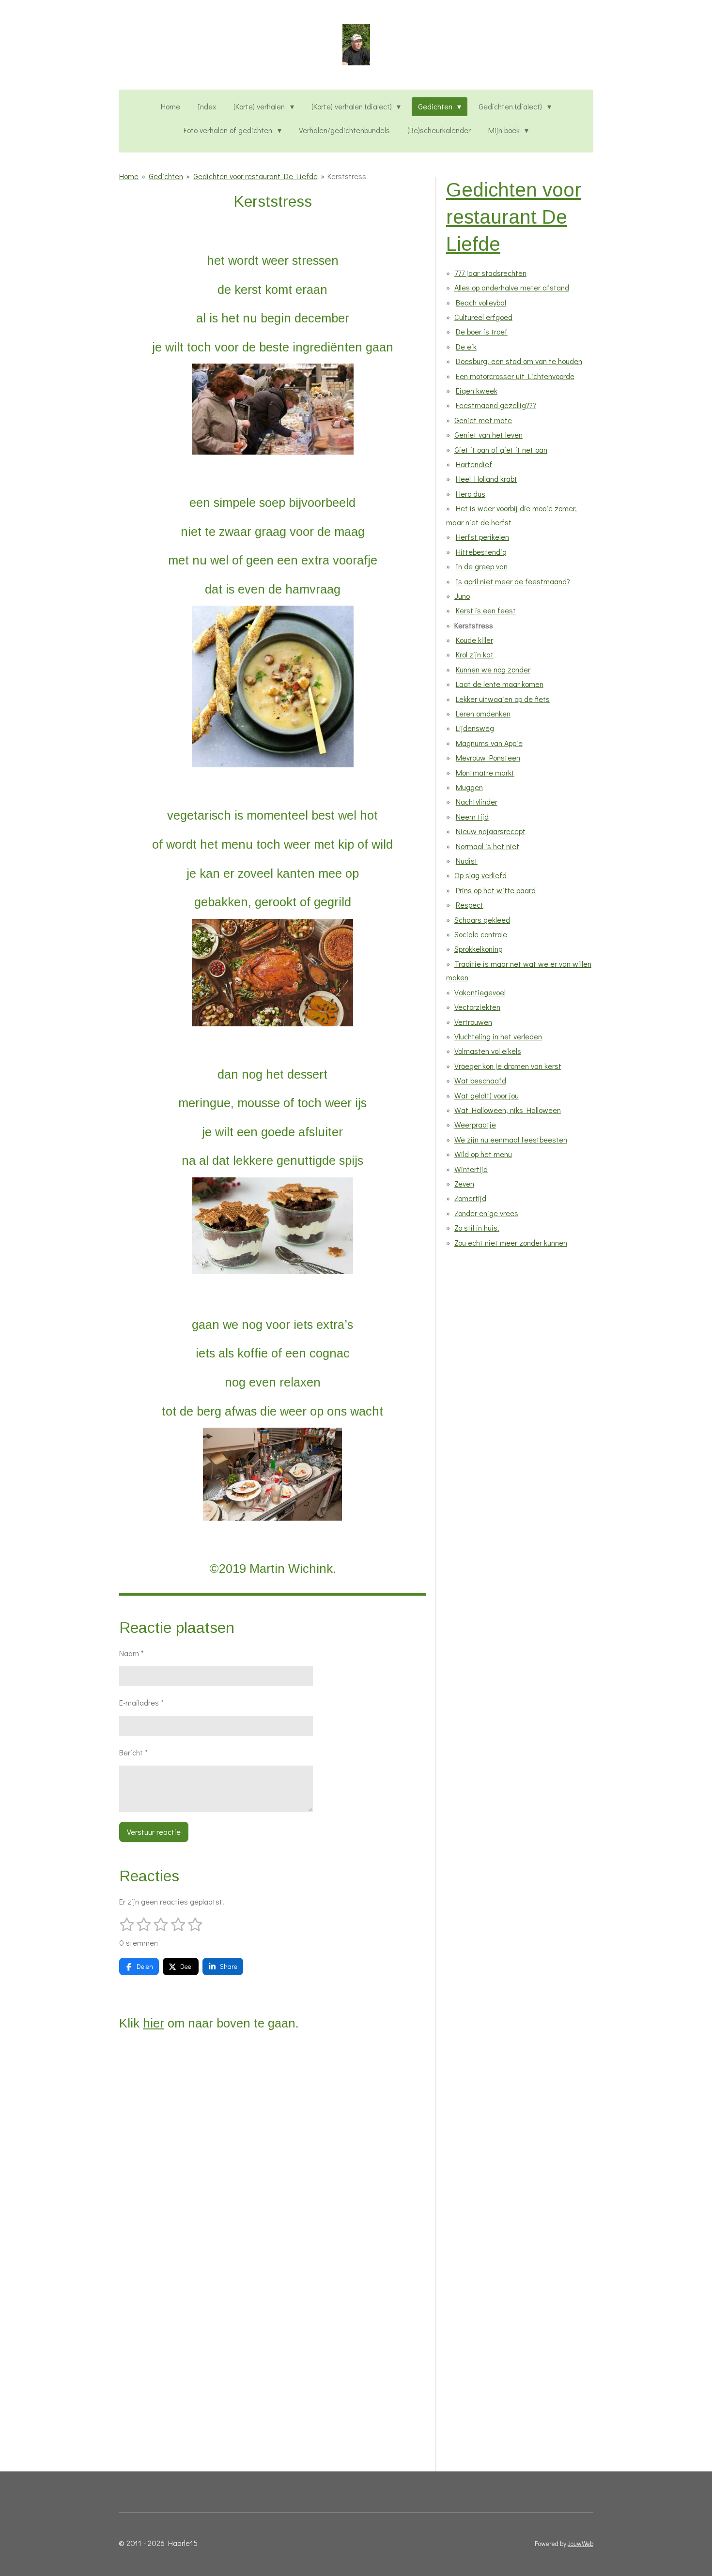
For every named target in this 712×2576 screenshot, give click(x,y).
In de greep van (482, 566)
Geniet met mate (483, 420)
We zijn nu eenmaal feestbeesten (511, 1139)
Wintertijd (471, 1169)
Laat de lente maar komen (500, 684)
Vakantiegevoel (480, 992)
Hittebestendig (481, 552)
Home (129, 176)
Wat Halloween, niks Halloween (508, 1110)
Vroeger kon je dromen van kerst (508, 1066)
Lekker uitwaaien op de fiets (503, 699)
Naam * (132, 1653)
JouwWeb (580, 2544)
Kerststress (347, 176)
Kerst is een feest (486, 610)
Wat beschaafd (480, 1080)
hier (154, 2023)
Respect (470, 905)
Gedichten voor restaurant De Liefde (255, 176)
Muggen (469, 787)
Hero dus (471, 494)
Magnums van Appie (489, 743)
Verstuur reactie (154, 1832)
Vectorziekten (477, 1007)
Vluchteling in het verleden (498, 1036)
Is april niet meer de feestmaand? (513, 581)
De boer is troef (482, 331)
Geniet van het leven (488, 434)
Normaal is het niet (488, 846)
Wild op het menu (483, 1154)
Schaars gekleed (482, 920)
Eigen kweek (477, 390)
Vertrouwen (473, 1022)
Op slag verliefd (480, 875)
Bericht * (133, 1752)
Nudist (467, 861)
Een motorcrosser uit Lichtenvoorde (515, 376)
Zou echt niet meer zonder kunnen (511, 1242)
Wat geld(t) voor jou (487, 1095)
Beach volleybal (481, 302)
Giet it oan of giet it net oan (501, 450)
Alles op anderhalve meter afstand (512, 287)
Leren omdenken (483, 713)
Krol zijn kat (475, 654)
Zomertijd (470, 1198)
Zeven (464, 1183)
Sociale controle (481, 934)
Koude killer (474, 640)
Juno (462, 596)
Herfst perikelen (482, 537)
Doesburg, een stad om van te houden (519, 361)
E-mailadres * (141, 1702)
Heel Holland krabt (487, 479)
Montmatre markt (485, 772)
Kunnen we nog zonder (493, 669)
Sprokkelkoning (479, 949)
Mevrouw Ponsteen (488, 757)
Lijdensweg (475, 728)
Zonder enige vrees (486, 1213)
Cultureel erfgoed (483, 317)
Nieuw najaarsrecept (491, 831)
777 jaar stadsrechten (490, 273)
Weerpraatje (475, 1124)
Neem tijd (472, 816)
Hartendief (474, 464)
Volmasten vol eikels (488, 1051)
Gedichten (166, 176)
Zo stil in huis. (477, 1227)
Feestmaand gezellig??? (496, 405)
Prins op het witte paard (496, 890)
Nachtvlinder (477, 801)
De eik (466, 346)
